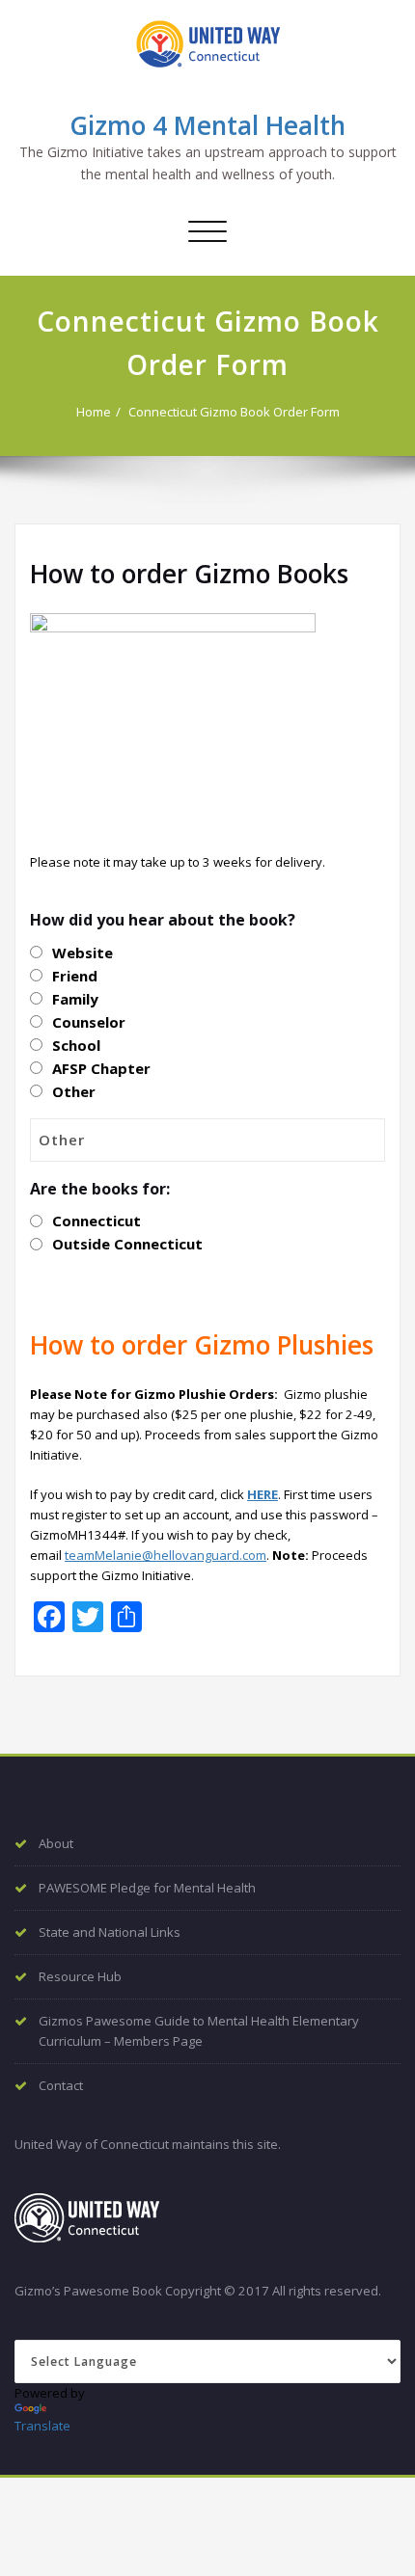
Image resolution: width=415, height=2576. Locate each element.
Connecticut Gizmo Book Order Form (234, 412)
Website (83, 953)
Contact (61, 2085)
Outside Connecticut (127, 1244)
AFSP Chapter (101, 1068)
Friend (75, 976)
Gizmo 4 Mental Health (207, 125)
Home (94, 412)
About (56, 1843)
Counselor (89, 1022)
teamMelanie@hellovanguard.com (166, 1555)
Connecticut (97, 1221)
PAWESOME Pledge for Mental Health (147, 1888)
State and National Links (110, 1932)
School (76, 1045)
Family (75, 999)
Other (74, 1091)
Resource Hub (80, 1976)
